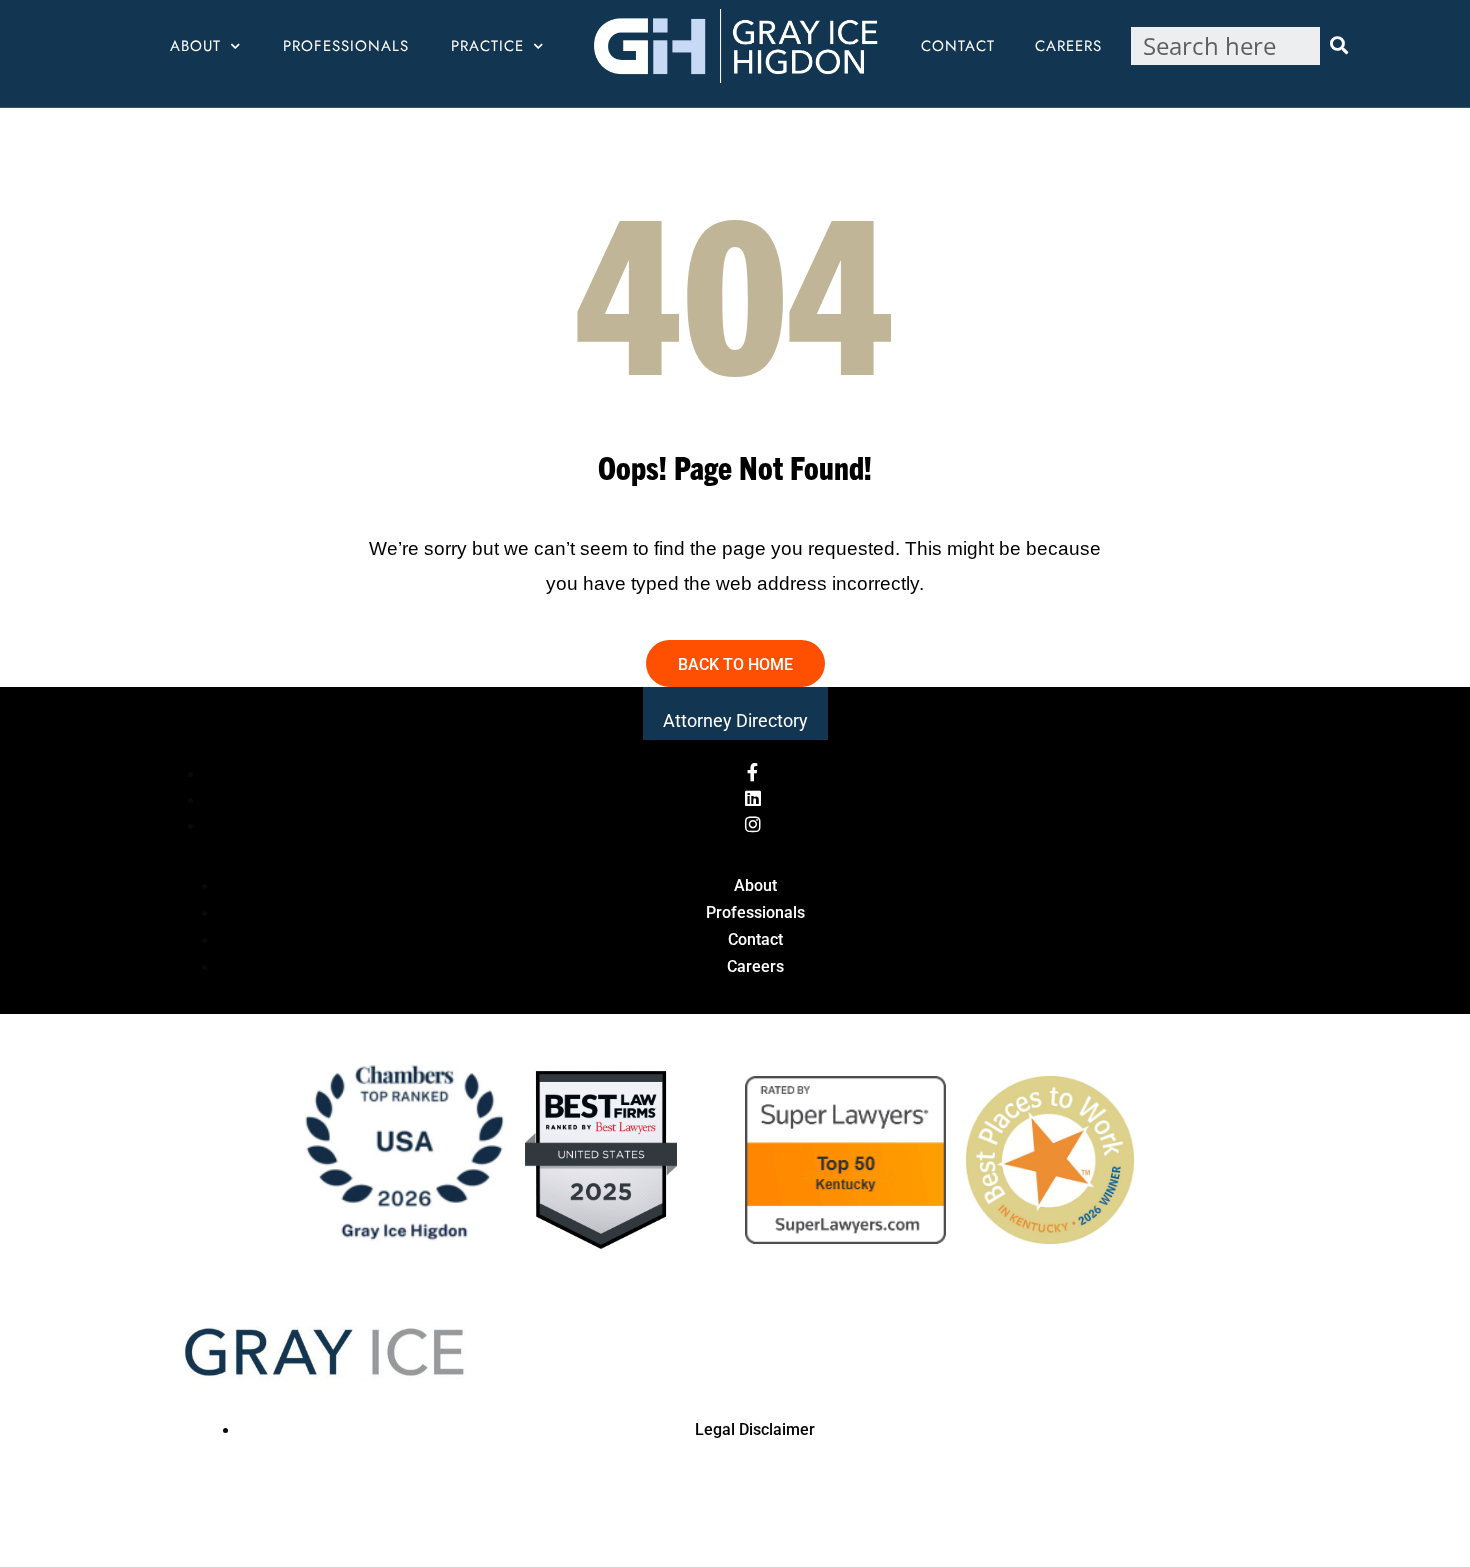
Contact (958, 46)
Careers (1068, 46)
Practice (487, 46)
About (195, 46)
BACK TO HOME (735, 664)
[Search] (1339, 46)
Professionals (346, 46)
